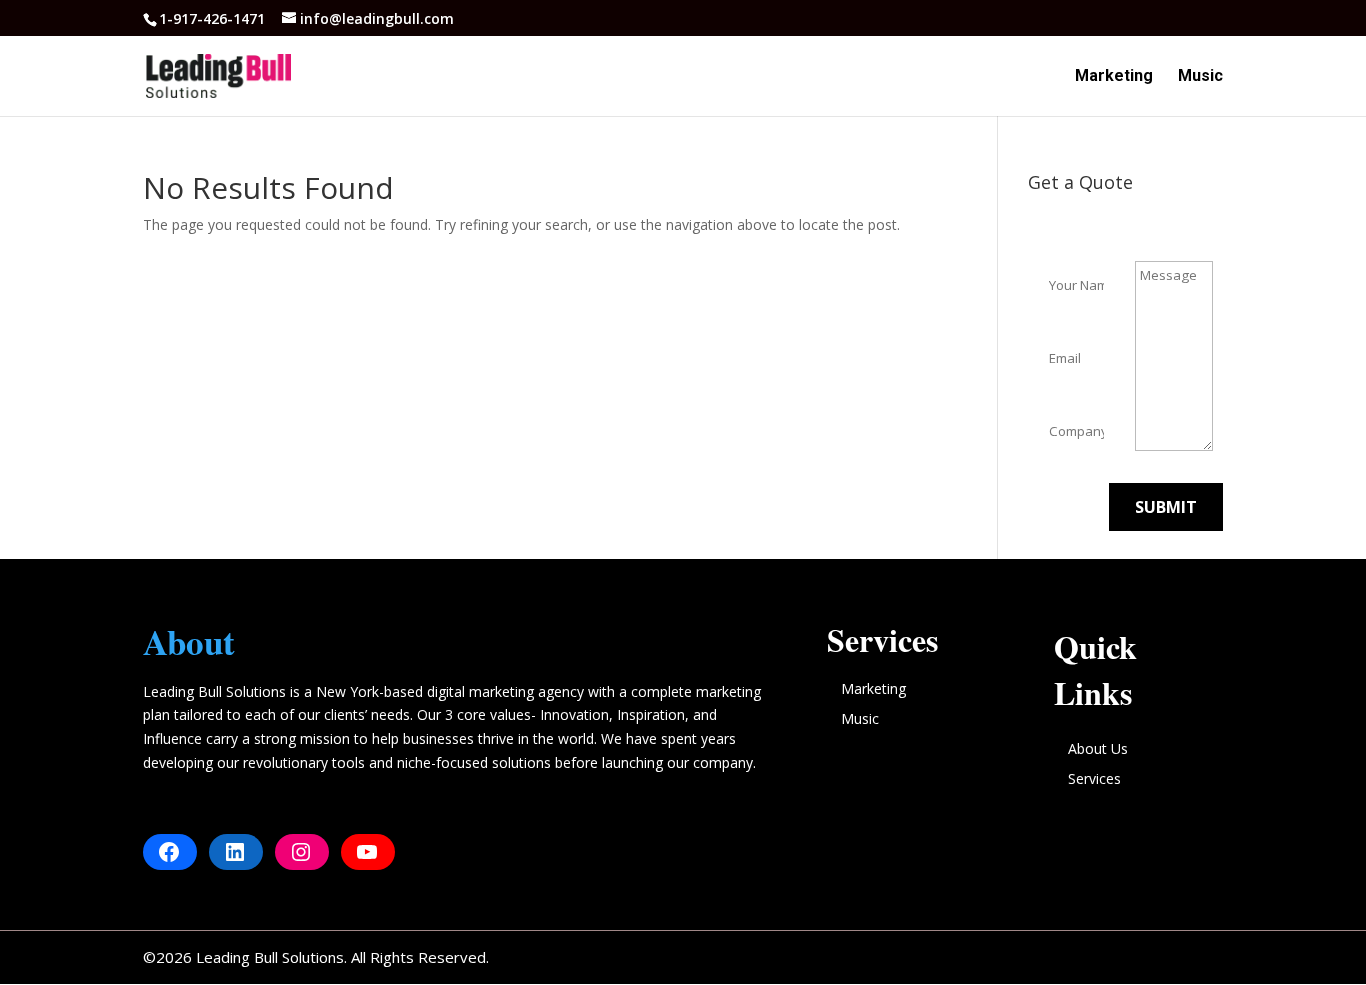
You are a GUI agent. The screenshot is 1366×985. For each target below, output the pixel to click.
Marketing (1114, 77)
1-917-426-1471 (214, 18)
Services (1094, 778)
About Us (1098, 748)
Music (1200, 77)
